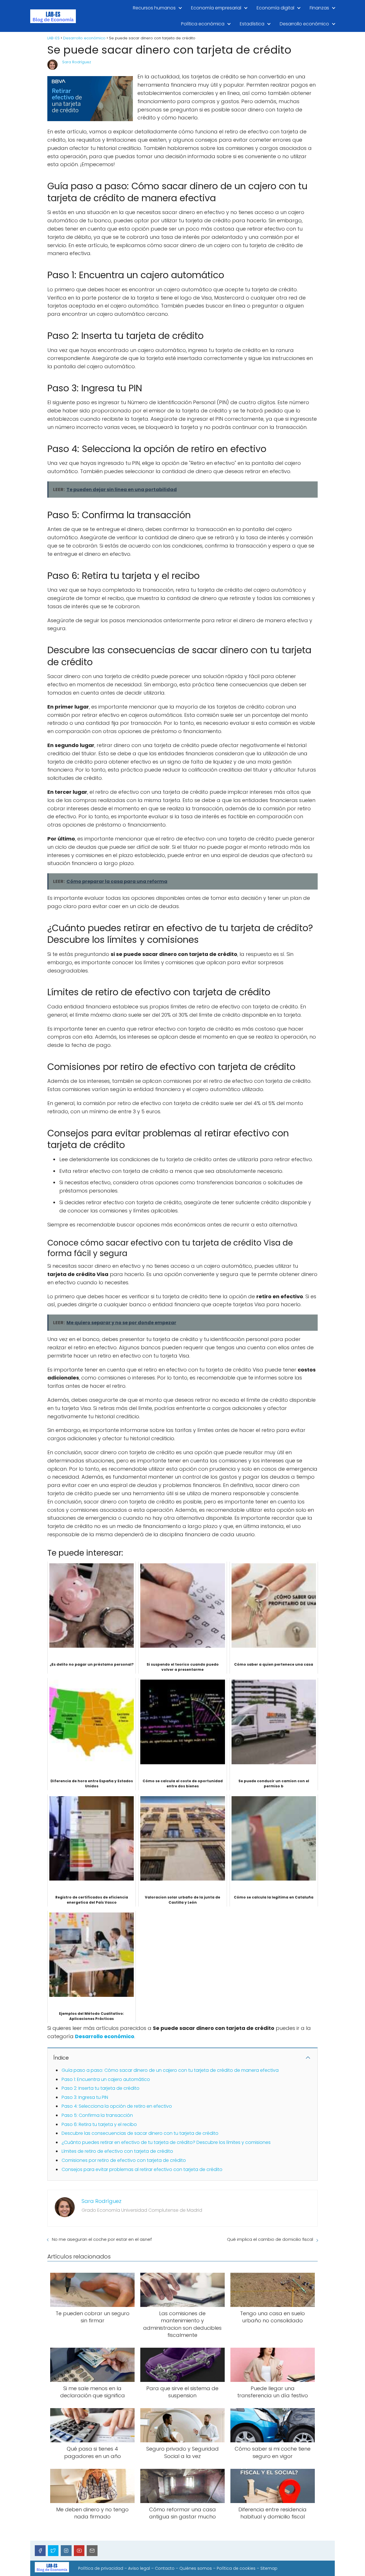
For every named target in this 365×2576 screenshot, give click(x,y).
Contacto (165, 2568)
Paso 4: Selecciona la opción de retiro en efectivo (117, 2106)
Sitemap (269, 2568)
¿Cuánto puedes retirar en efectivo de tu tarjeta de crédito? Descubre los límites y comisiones (166, 2142)
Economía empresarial (216, 8)
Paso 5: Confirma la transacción (97, 2115)
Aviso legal (139, 2568)
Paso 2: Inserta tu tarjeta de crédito (101, 2088)
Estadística (252, 24)
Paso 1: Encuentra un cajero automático (106, 2079)
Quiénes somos (196, 2568)
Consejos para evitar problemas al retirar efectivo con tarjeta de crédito (142, 2169)
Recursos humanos (154, 8)
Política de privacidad (101, 2568)
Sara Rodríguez (77, 62)
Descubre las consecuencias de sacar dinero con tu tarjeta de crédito (140, 2133)
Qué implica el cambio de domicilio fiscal (270, 2239)
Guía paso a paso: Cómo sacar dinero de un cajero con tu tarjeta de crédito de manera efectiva (170, 2070)
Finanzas (319, 8)
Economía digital (275, 8)
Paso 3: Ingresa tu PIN (85, 2097)
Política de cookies (236, 2568)
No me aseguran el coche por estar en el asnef (102, 2239)
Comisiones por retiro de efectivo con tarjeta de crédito (124, 2160)
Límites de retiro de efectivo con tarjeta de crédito (117, 2151)
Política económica (203, 24)
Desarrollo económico (304, 24)
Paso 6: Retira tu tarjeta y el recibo (99, 2124)
